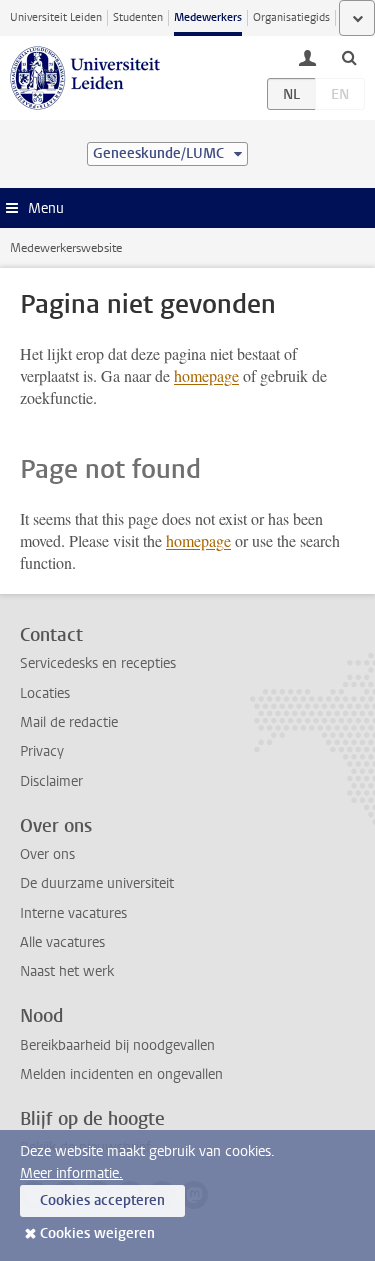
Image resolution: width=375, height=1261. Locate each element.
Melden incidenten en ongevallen (121, 1074)
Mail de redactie (69, 722)
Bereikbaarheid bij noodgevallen (117, 1045)
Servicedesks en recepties (98, 663)
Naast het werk (67, 971)
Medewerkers (208, 17)
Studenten (138, 17)
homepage (206, 375)
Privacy (42, 751)
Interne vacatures (73, 913)
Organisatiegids (291, 17)
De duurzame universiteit (97, 883)
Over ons (47, 854)
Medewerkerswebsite (66, 248)
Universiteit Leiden (56, 17)
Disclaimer (51, 781)
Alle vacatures (62, 942)
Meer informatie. (71, 1173)
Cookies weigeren (97, 1233)
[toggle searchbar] (349, 57)
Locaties (45, 693)
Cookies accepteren (102, 1200)
